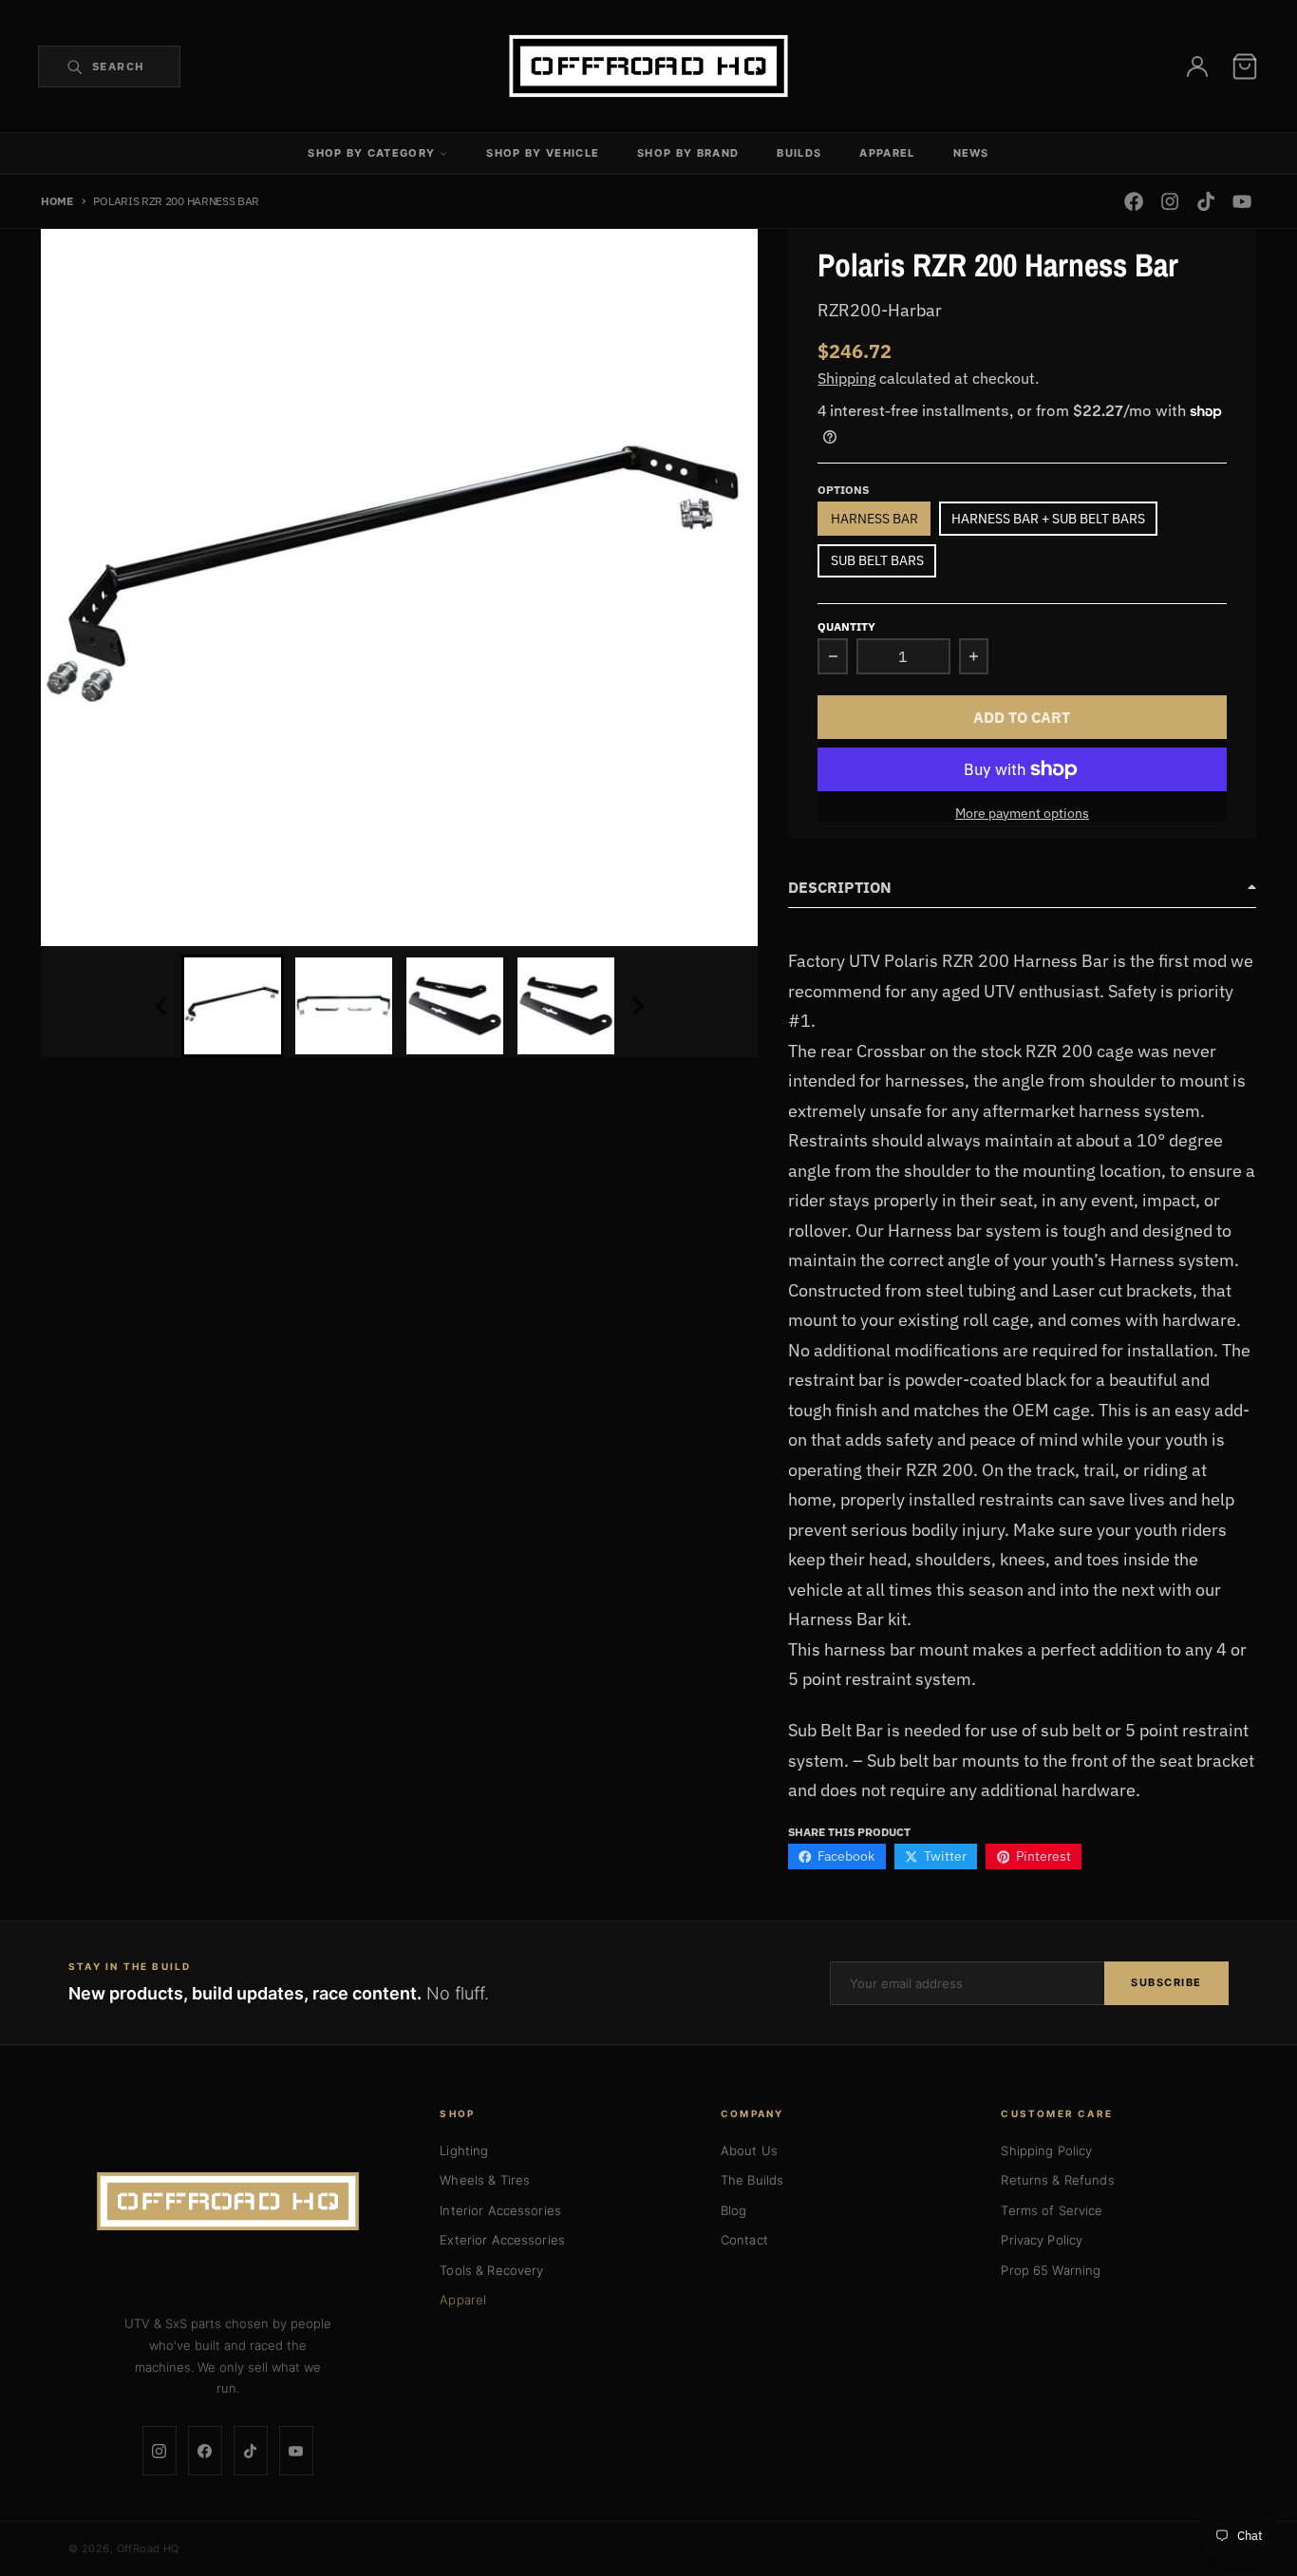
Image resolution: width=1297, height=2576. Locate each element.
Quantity (846, 626)
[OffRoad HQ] (228, 2202)
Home (57, 200)
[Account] (1197, 66)
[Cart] (1245, 66)
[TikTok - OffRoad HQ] (1206, 202)
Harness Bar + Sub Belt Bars (1048, 519)
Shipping (846, 378)
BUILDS (799, 153)
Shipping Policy (1046, 2150)
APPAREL (887, 153)
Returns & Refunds (1057, 2180)
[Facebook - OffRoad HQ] (1133, 202)
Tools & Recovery (491, 2270)
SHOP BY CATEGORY (371, 153)
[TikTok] (251, 2451)
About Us (749, 2150)
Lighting (464, 2150)
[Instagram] (160, 2451)
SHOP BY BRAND (688, 153)
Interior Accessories (500, 2210)
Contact (744, 2240)
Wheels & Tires (485, 2180)
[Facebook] (205, 2451)
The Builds (752, 2180)
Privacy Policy (1042, 2240)
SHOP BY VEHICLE (543, 153)
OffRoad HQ (148, 2548)
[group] (233, 1006)
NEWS (971, 153)
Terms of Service (1052, 2210)
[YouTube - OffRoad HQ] (1242, 202)
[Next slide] (637, 1006)
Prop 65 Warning (1051, 2270)
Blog (734, 2210)
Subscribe (1166, 1982)
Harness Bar (874, 519)
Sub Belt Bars (877, 560)
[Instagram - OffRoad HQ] (1169, 202)
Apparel (463, 2300)
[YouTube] (296, 2451)
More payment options (1022, 813)
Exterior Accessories (502, 2240)
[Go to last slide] (162, 1006)
